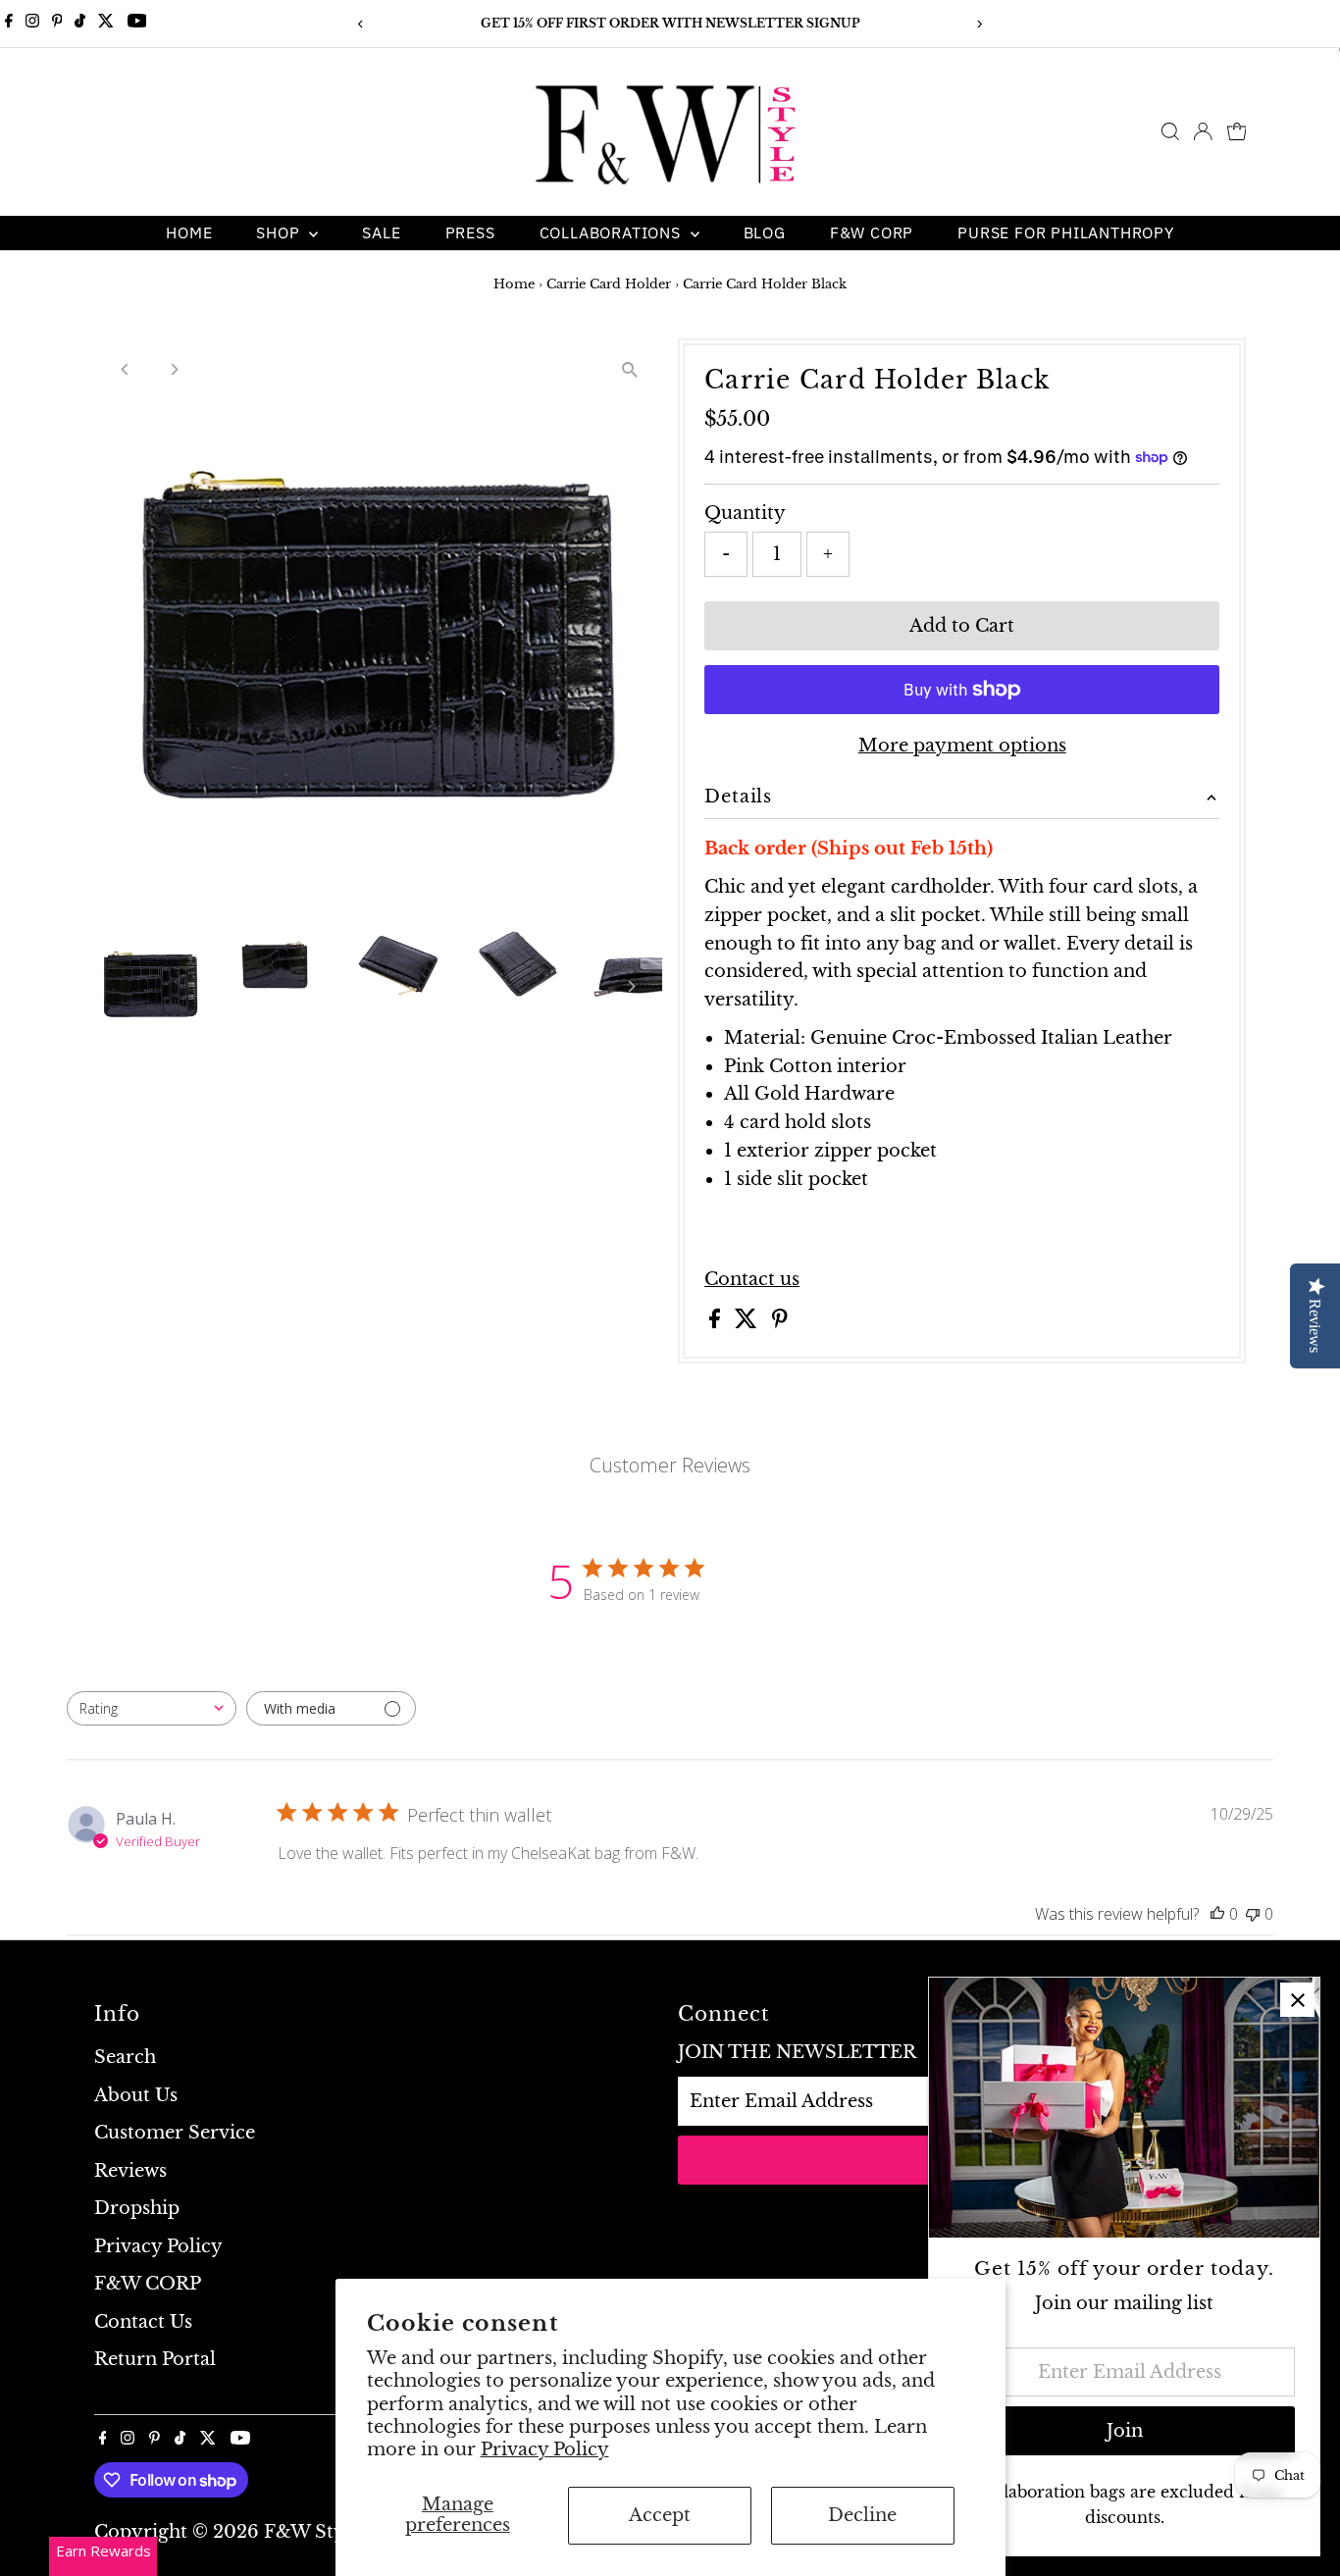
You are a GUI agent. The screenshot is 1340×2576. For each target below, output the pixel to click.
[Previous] (361, 24)
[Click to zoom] (630, 370)
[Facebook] (9, 24)
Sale (381, 232)
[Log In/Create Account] (1203, 131)
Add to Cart (962, 626)
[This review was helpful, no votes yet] (1217, 1914)
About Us (136, 2095)
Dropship (137, 2208)
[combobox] (152, 1708)
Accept (660, 2515)
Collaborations (613, 232)
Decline (862, 2515)
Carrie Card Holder (609, 284)
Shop (280, 232)
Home (189, 232)
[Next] (979, 24)
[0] (1237, 131)
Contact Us (143, 2322)
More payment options (962, 746)
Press (470, 232)
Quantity (745, 513)
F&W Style (312, 2532)
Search (125, 2057)
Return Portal (155, 2359)
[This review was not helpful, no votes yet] (1253, 1914)
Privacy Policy (545, 2449)
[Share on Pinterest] (780, 1322)
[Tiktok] (80, 24)
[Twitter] (106, 24)
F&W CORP (872, 232)
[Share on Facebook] (717, 1322)
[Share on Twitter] (748, 1322)
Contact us (752, 1279)
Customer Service (175, 2133)
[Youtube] (137, 24)
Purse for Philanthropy (1066, 232)
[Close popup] (1297, 2000)
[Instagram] (32, 24)
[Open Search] (1170, 131)
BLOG (765, 232)
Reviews (130, 2171)
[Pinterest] (57, 24)
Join (1125, 2431)
